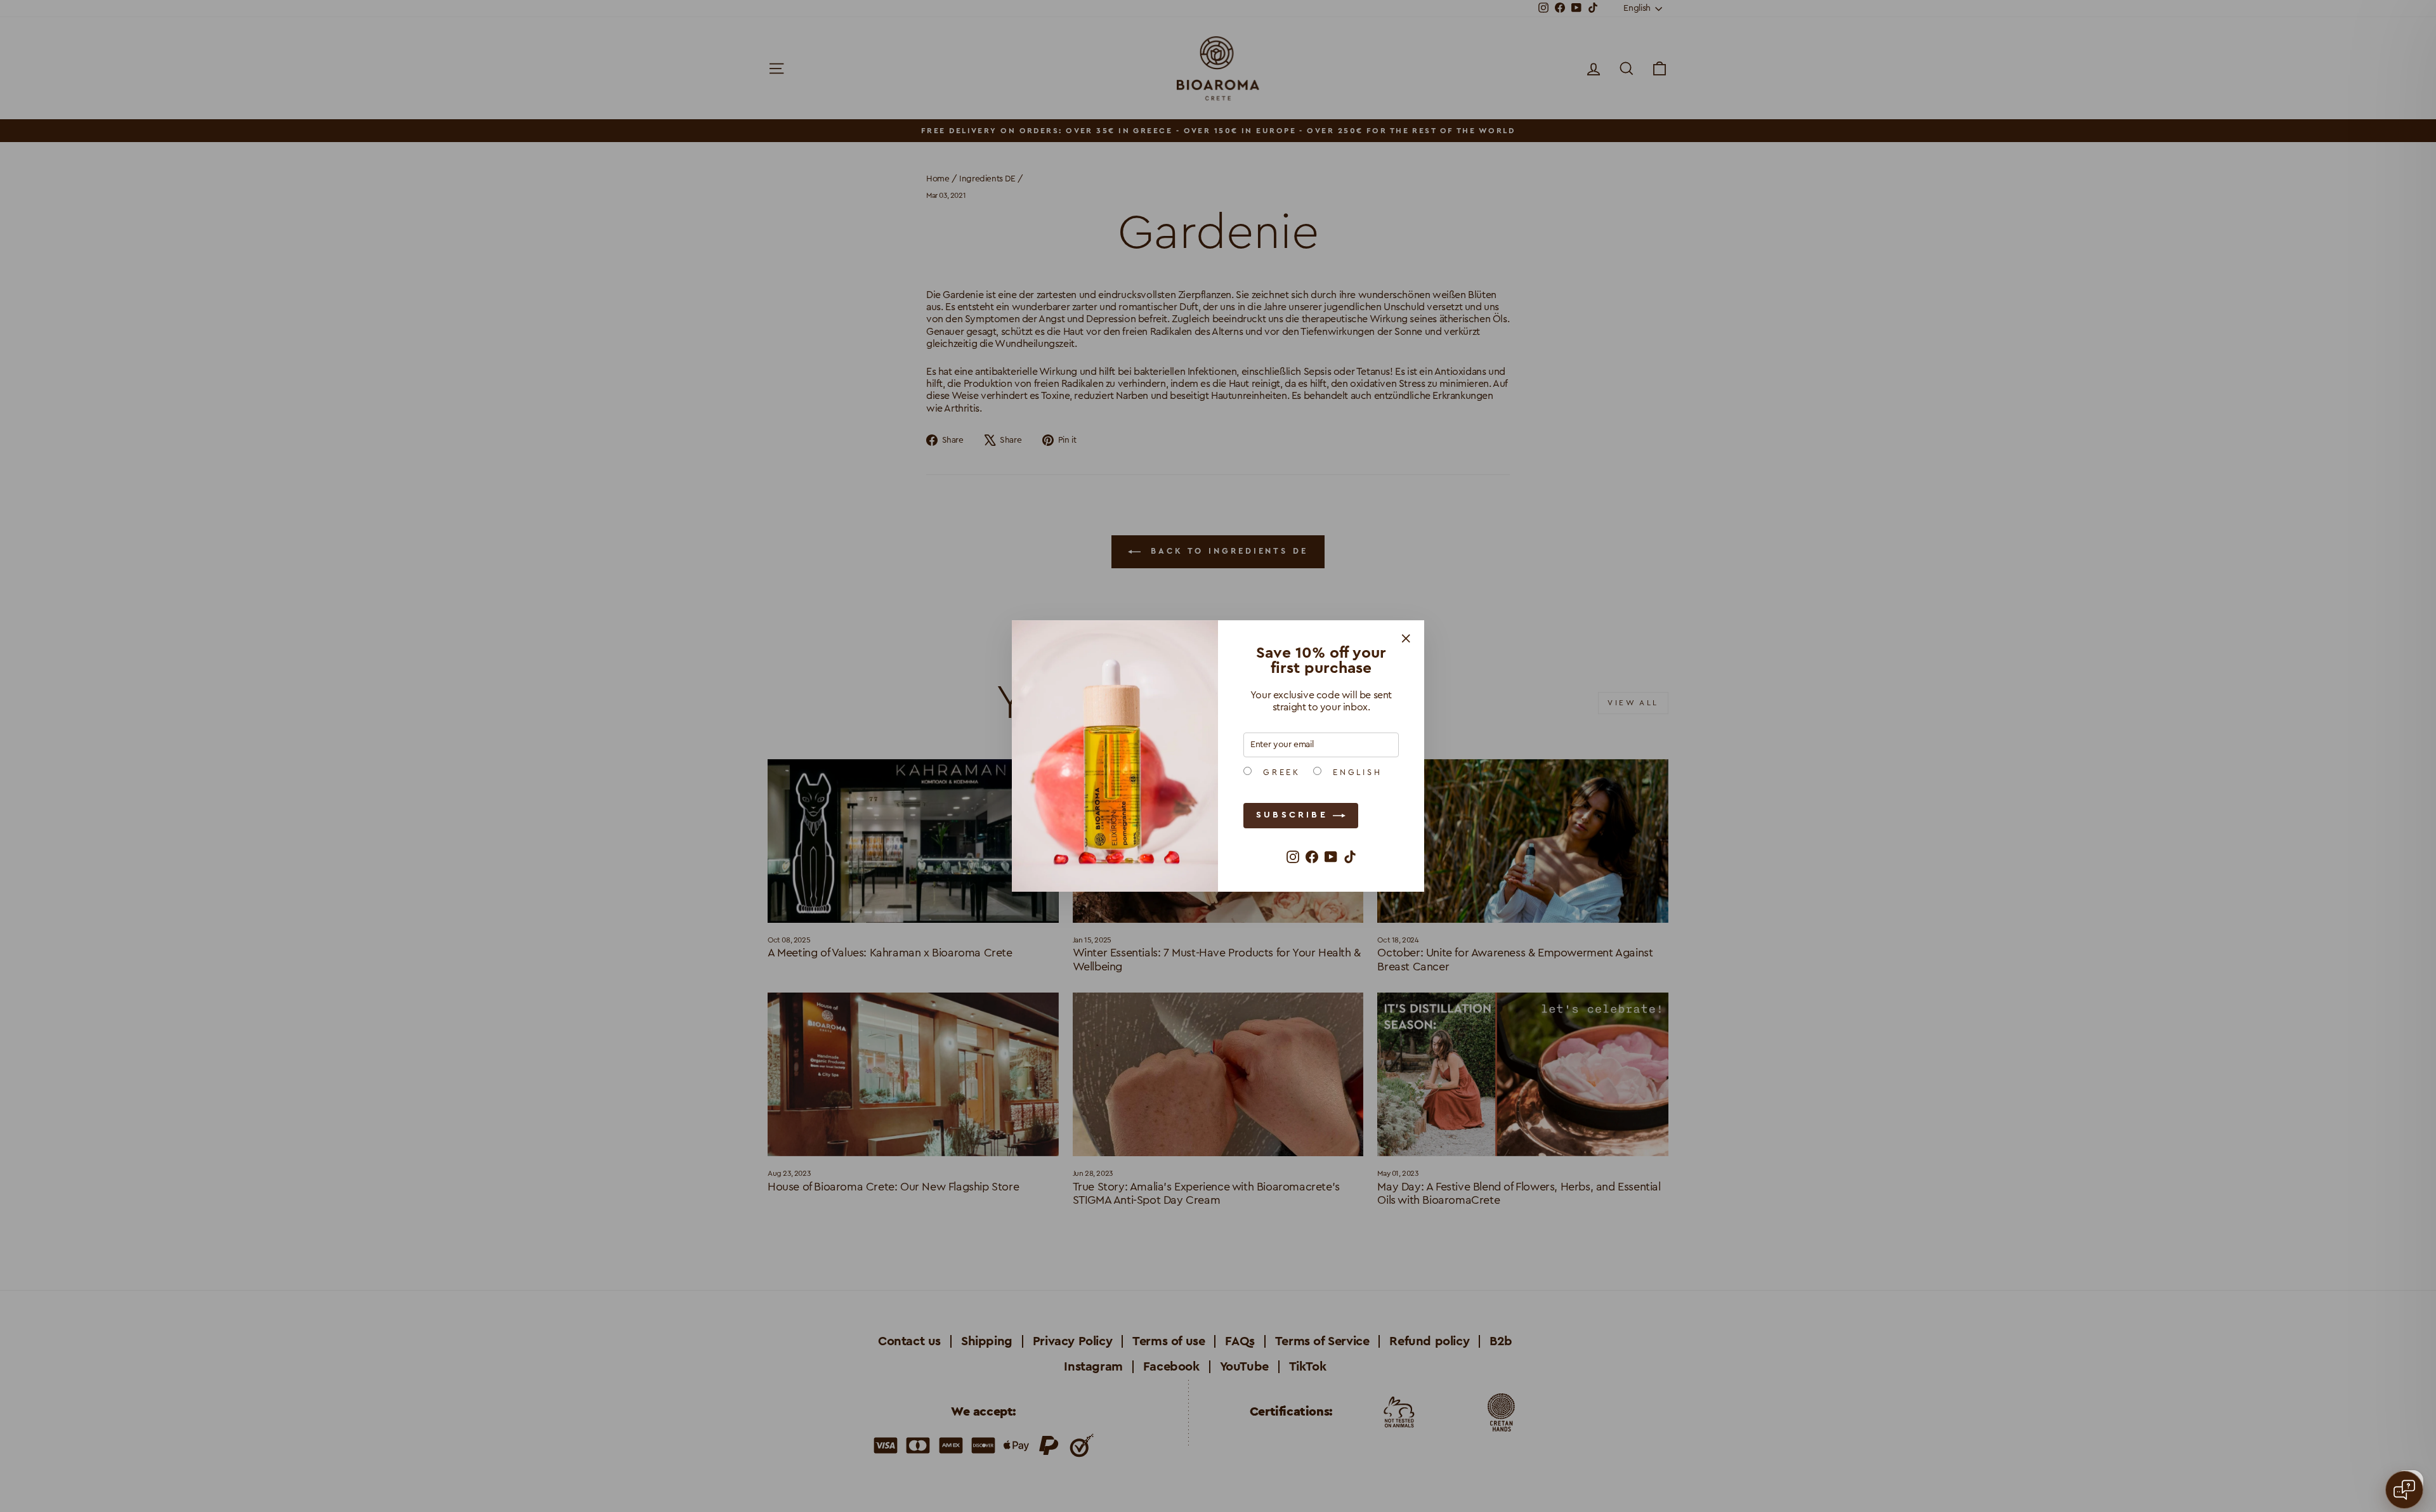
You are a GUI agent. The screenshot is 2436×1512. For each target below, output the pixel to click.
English (1355, 772)
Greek (1279, 772)
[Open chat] (2404, 1490)
